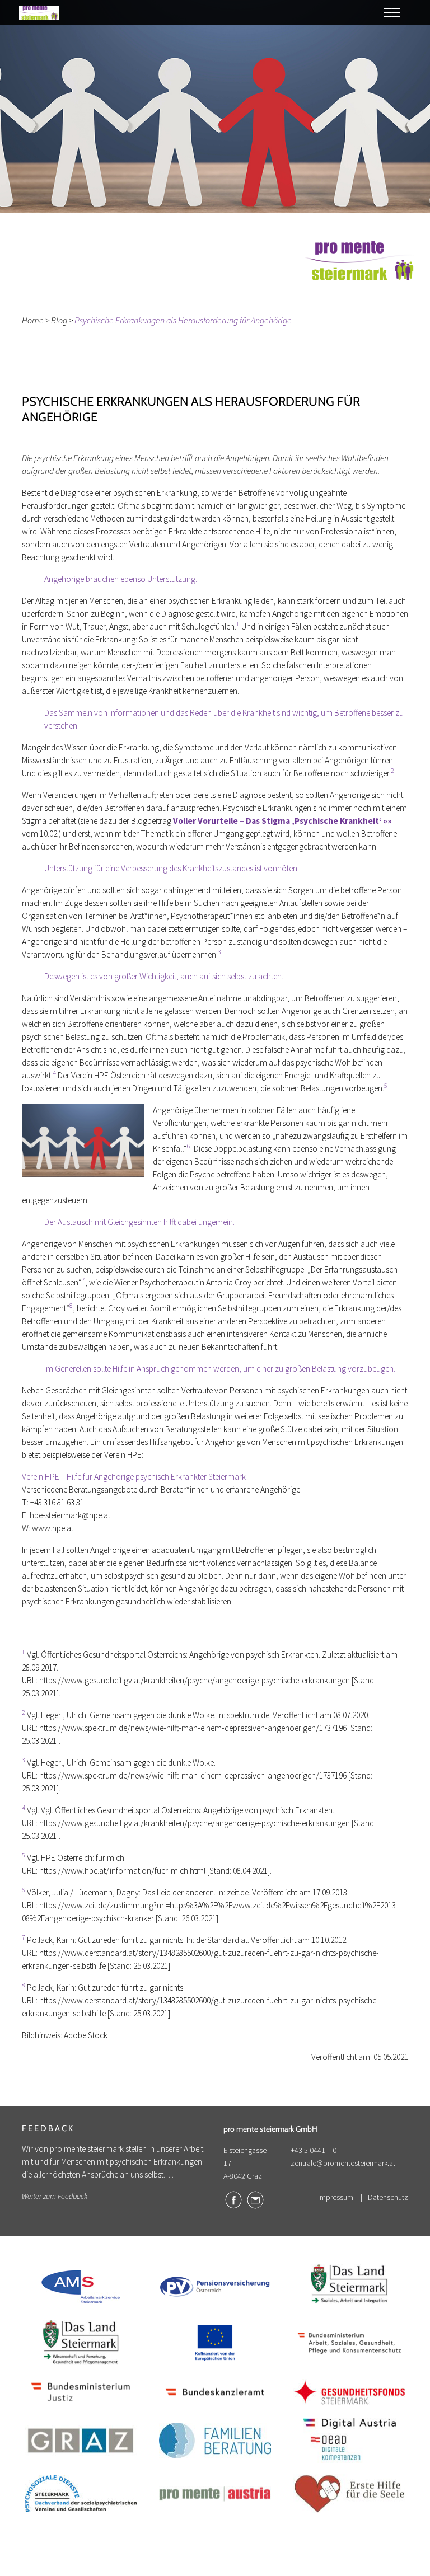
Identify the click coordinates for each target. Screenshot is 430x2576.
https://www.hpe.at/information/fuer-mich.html (122, 1871)
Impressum (336, 2197)
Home (33, 320)
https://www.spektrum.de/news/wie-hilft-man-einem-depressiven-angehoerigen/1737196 (193, 1728)
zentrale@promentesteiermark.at (343, 2163)
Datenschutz (388, 2197)
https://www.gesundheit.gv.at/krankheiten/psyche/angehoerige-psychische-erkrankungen (195, 1680)
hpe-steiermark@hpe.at (70, 1515)
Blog (59, 320)
